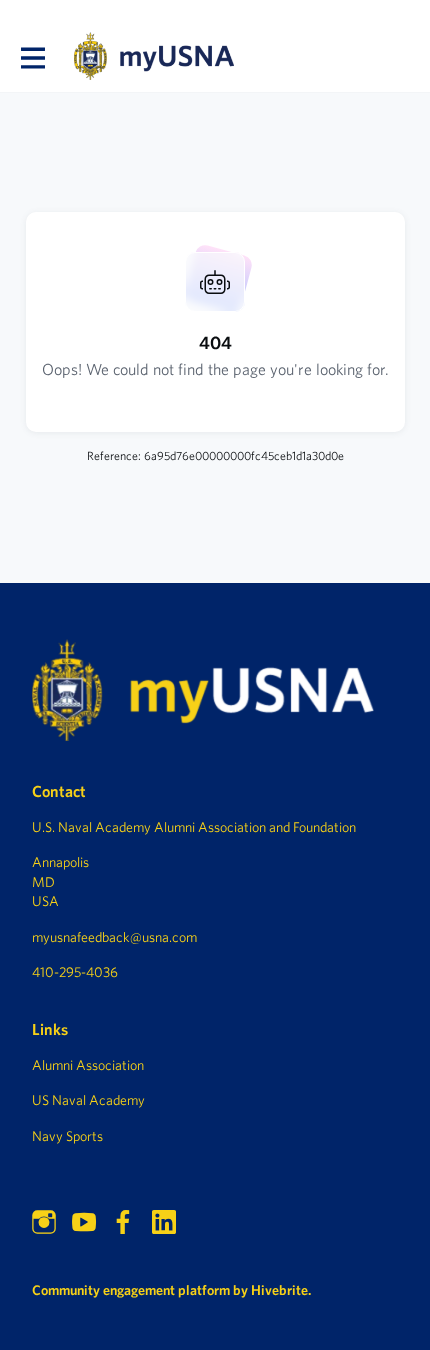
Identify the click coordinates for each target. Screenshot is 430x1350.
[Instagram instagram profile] (44, 1222)
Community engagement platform (131, 1290)
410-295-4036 (75, 972)
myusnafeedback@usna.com (114, 937)
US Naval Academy (88, 1100)
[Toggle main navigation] (32, 57)
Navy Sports (67, 1136)
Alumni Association (88, 1065)
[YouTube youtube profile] (84, 1222)
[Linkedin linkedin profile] (164, 1222)
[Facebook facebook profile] (124, 1222)
